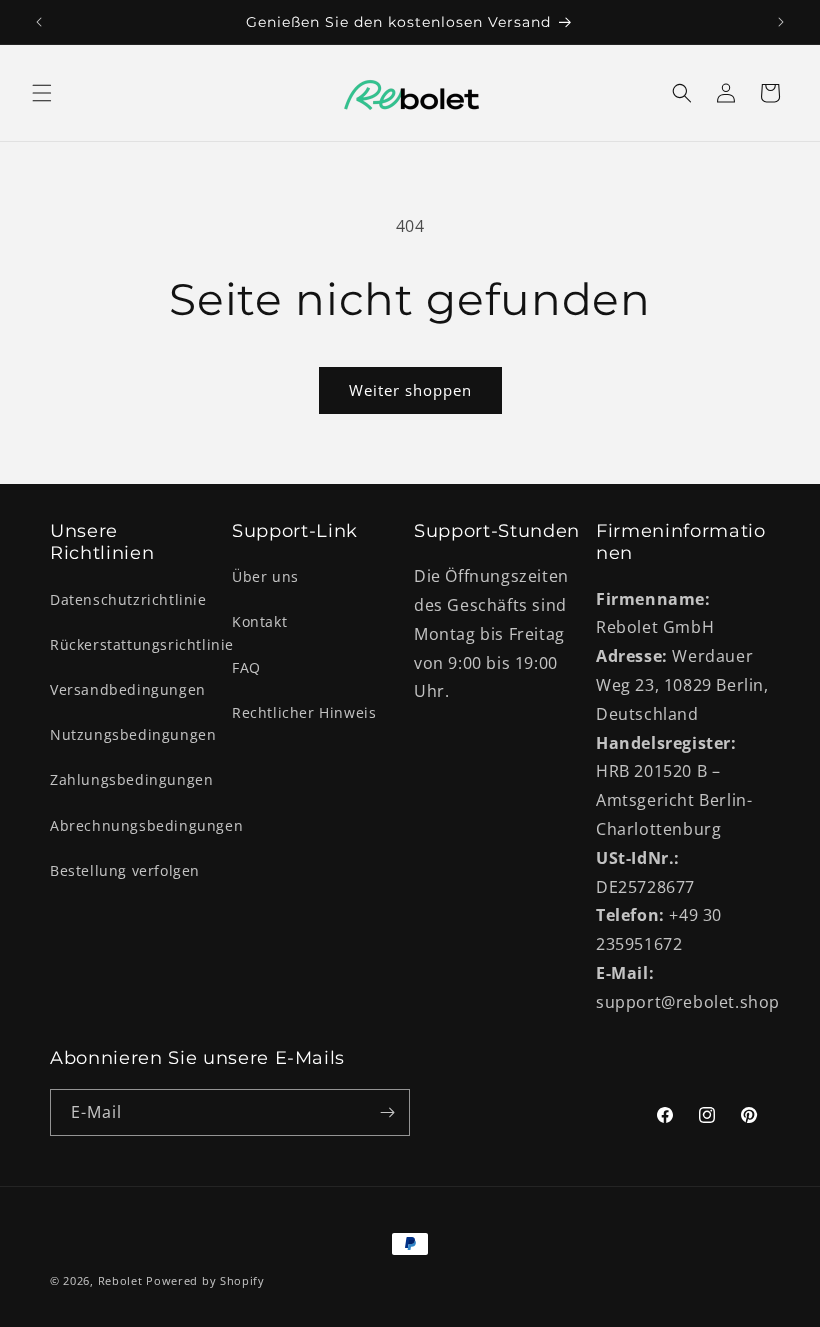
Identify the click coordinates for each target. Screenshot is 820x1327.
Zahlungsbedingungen (131, 779)
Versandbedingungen (128, 689)
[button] (42, 93)
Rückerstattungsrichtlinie (142, 644)
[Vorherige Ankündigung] (39, 22)
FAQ (246, 667)
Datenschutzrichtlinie (128, 599)
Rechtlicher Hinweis (304, 712)
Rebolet (120, 1280)
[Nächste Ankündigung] (781, 22)
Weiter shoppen (410, 390)
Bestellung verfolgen (125, 870)
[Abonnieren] (387, 1112)
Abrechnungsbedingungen (146, 825)
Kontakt (259, 621)
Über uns (265, 576)
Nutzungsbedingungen (133, 734)
